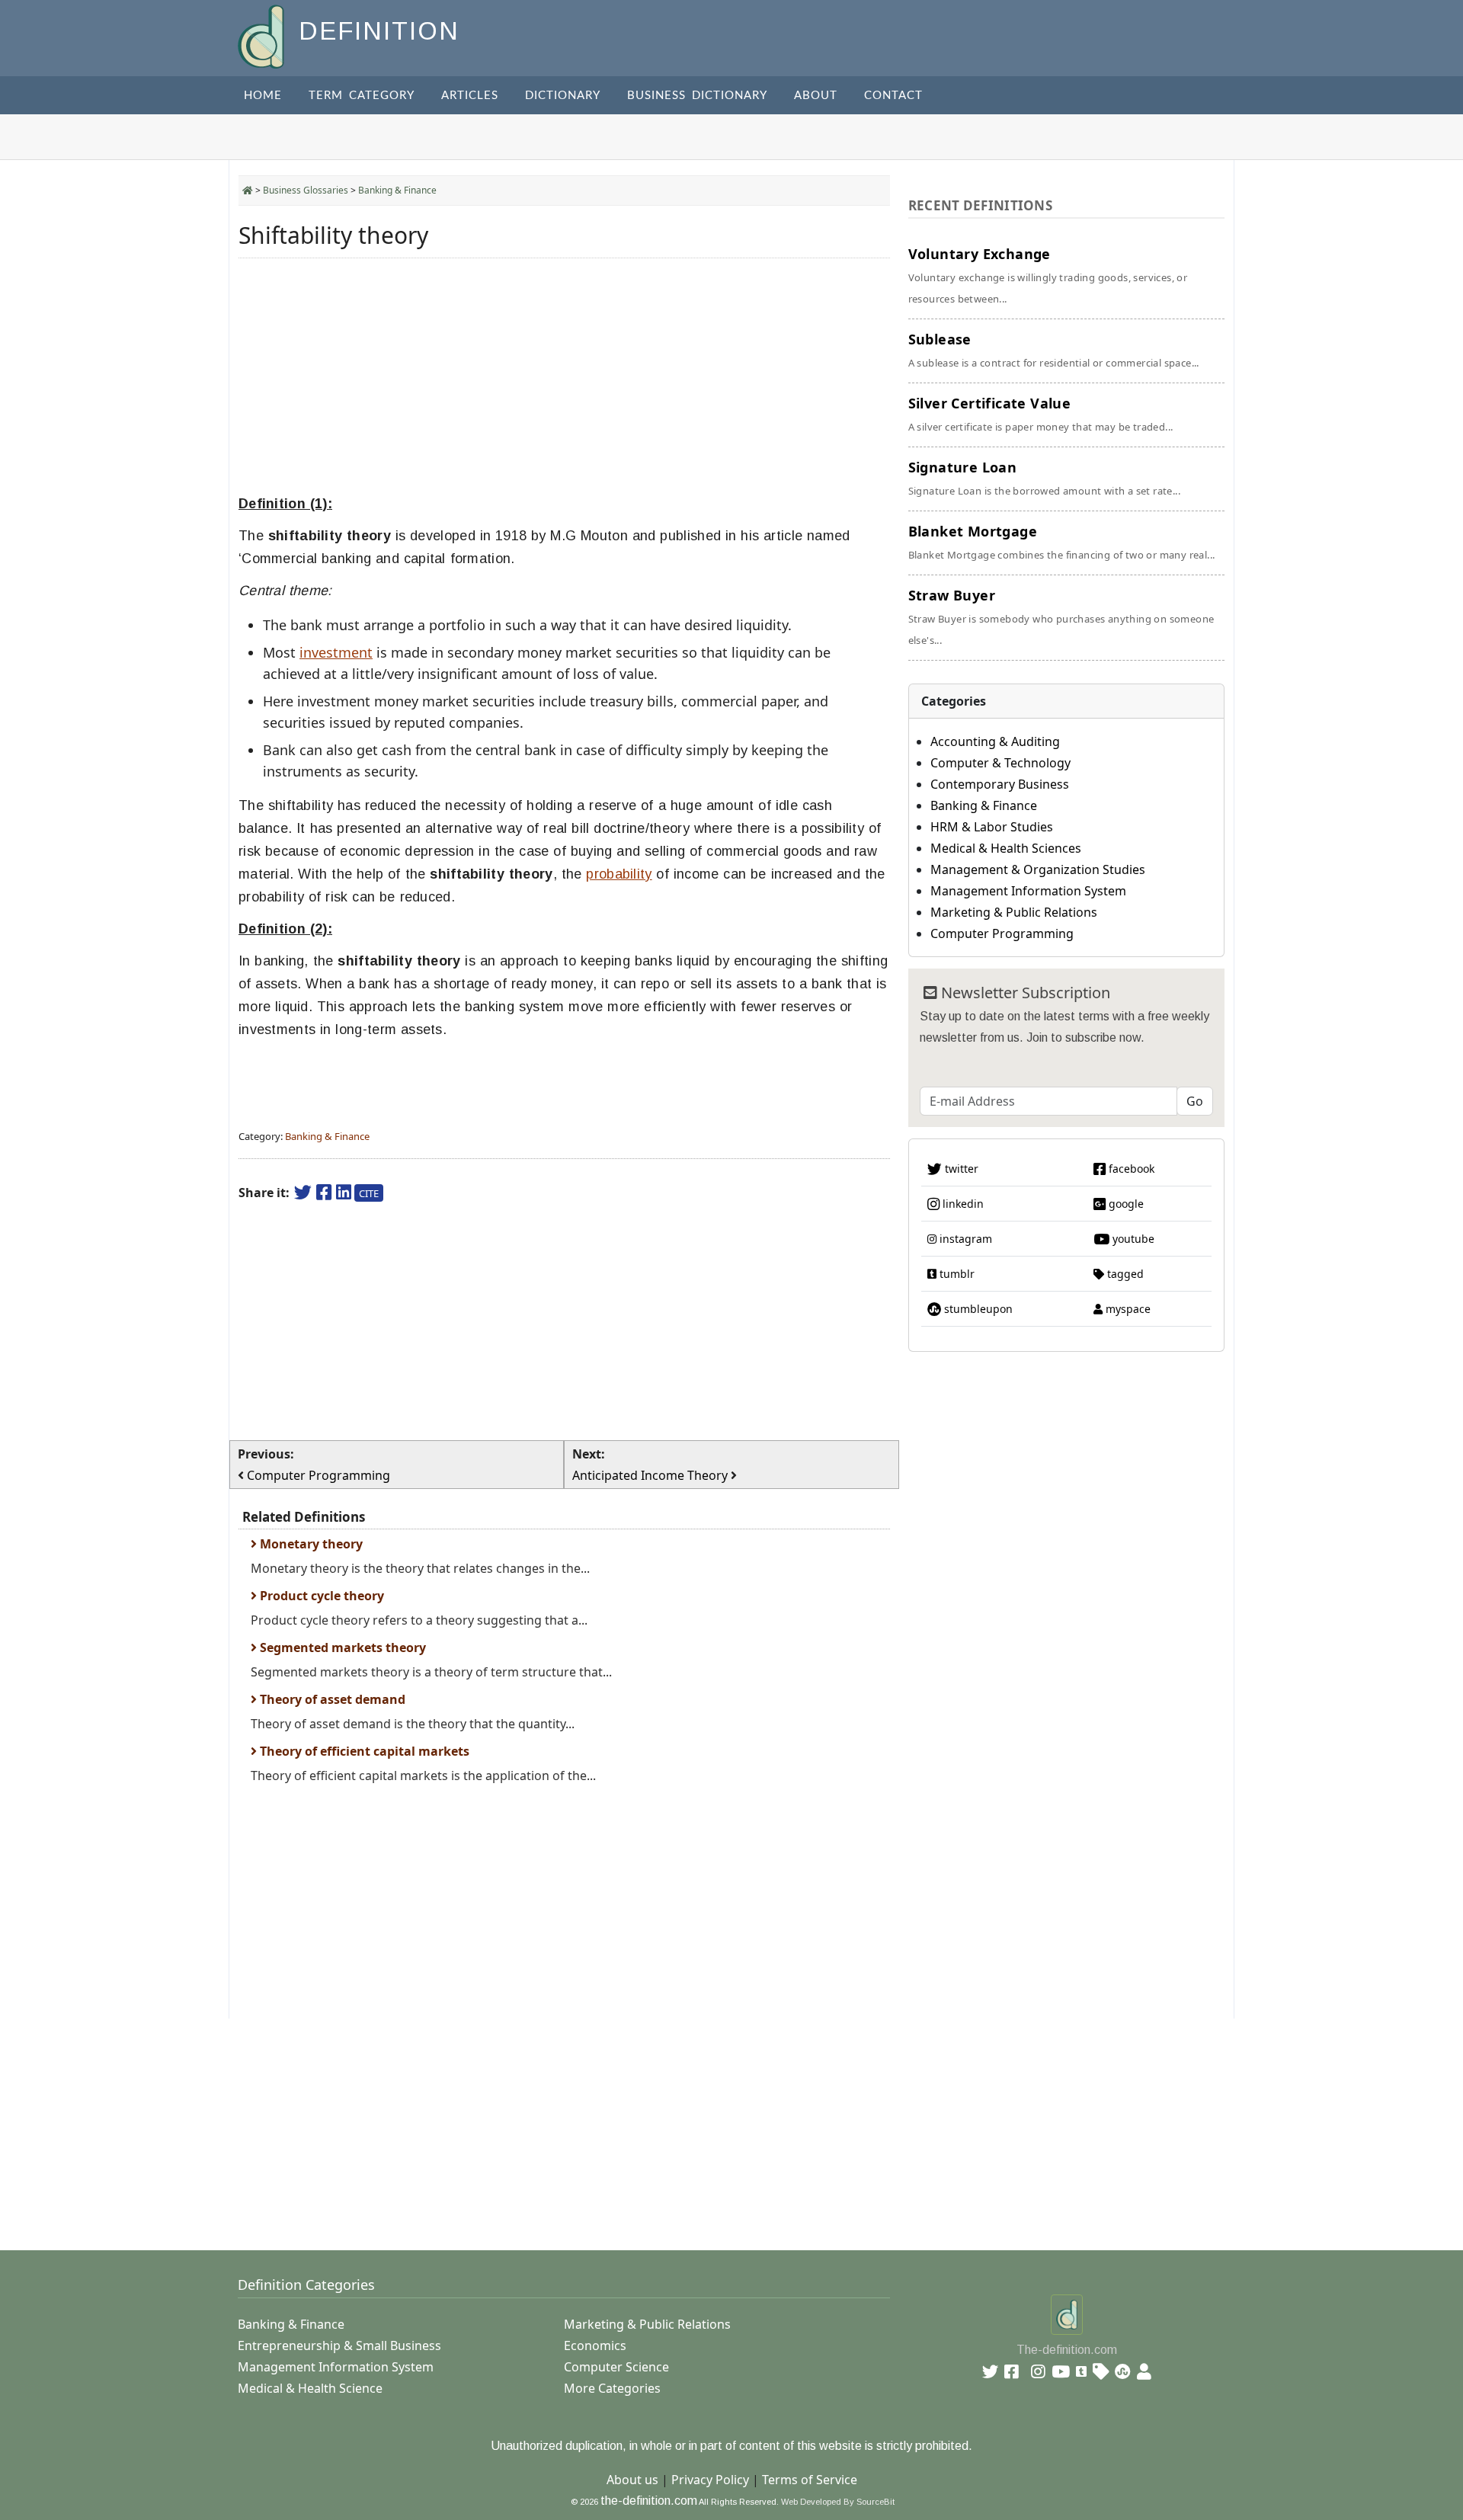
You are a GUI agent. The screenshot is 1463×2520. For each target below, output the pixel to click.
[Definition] (263, 35)
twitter (960, 1169)
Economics (595, 2345)
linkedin (962, 1204)
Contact (893, 96)
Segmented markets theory (341, 1647)
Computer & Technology (1000, 763)
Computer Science (616, 2367)
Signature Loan (1044, 478)
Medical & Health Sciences (1006, 848)
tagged (1124, 1274)
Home (263, 96)
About (816, 96)
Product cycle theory (320, 1596)
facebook (1130, 1169)
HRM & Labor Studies (992, 827)
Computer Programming (1002, 933)
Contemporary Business (1000, 784)
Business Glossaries (306, 190)
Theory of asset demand (331, 1699)
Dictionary (563, 96)
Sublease (1054, 350)
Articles (470, 96)
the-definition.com (649, 2501)
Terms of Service (810, 2480)
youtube (1132, 1239)
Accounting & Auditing (995, 741)
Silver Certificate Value (1041, 414)
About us (632, 2480)
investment (336, 652)
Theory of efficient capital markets (363, 1751)
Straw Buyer (1061, 616)
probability (619, 874)
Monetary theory (310, 1544)
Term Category (362, 96)
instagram (964, 1239)
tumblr (956, 1274)
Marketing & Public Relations (1014, 912)
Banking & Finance (397, 190)
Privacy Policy (710, 2480)
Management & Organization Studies (1038, 869)
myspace (1127, 1309)
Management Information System (1028, 891)
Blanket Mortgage (1062, 542)
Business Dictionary (697, 96)
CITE (369, 1193)
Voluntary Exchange (1048, 275)
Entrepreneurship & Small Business (339, 2345)
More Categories (612, 2388)
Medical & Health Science (310, 2388)
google (1125, 1204)
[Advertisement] (564, 376)
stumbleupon (977, 1309)
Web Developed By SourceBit (838, 2502)
